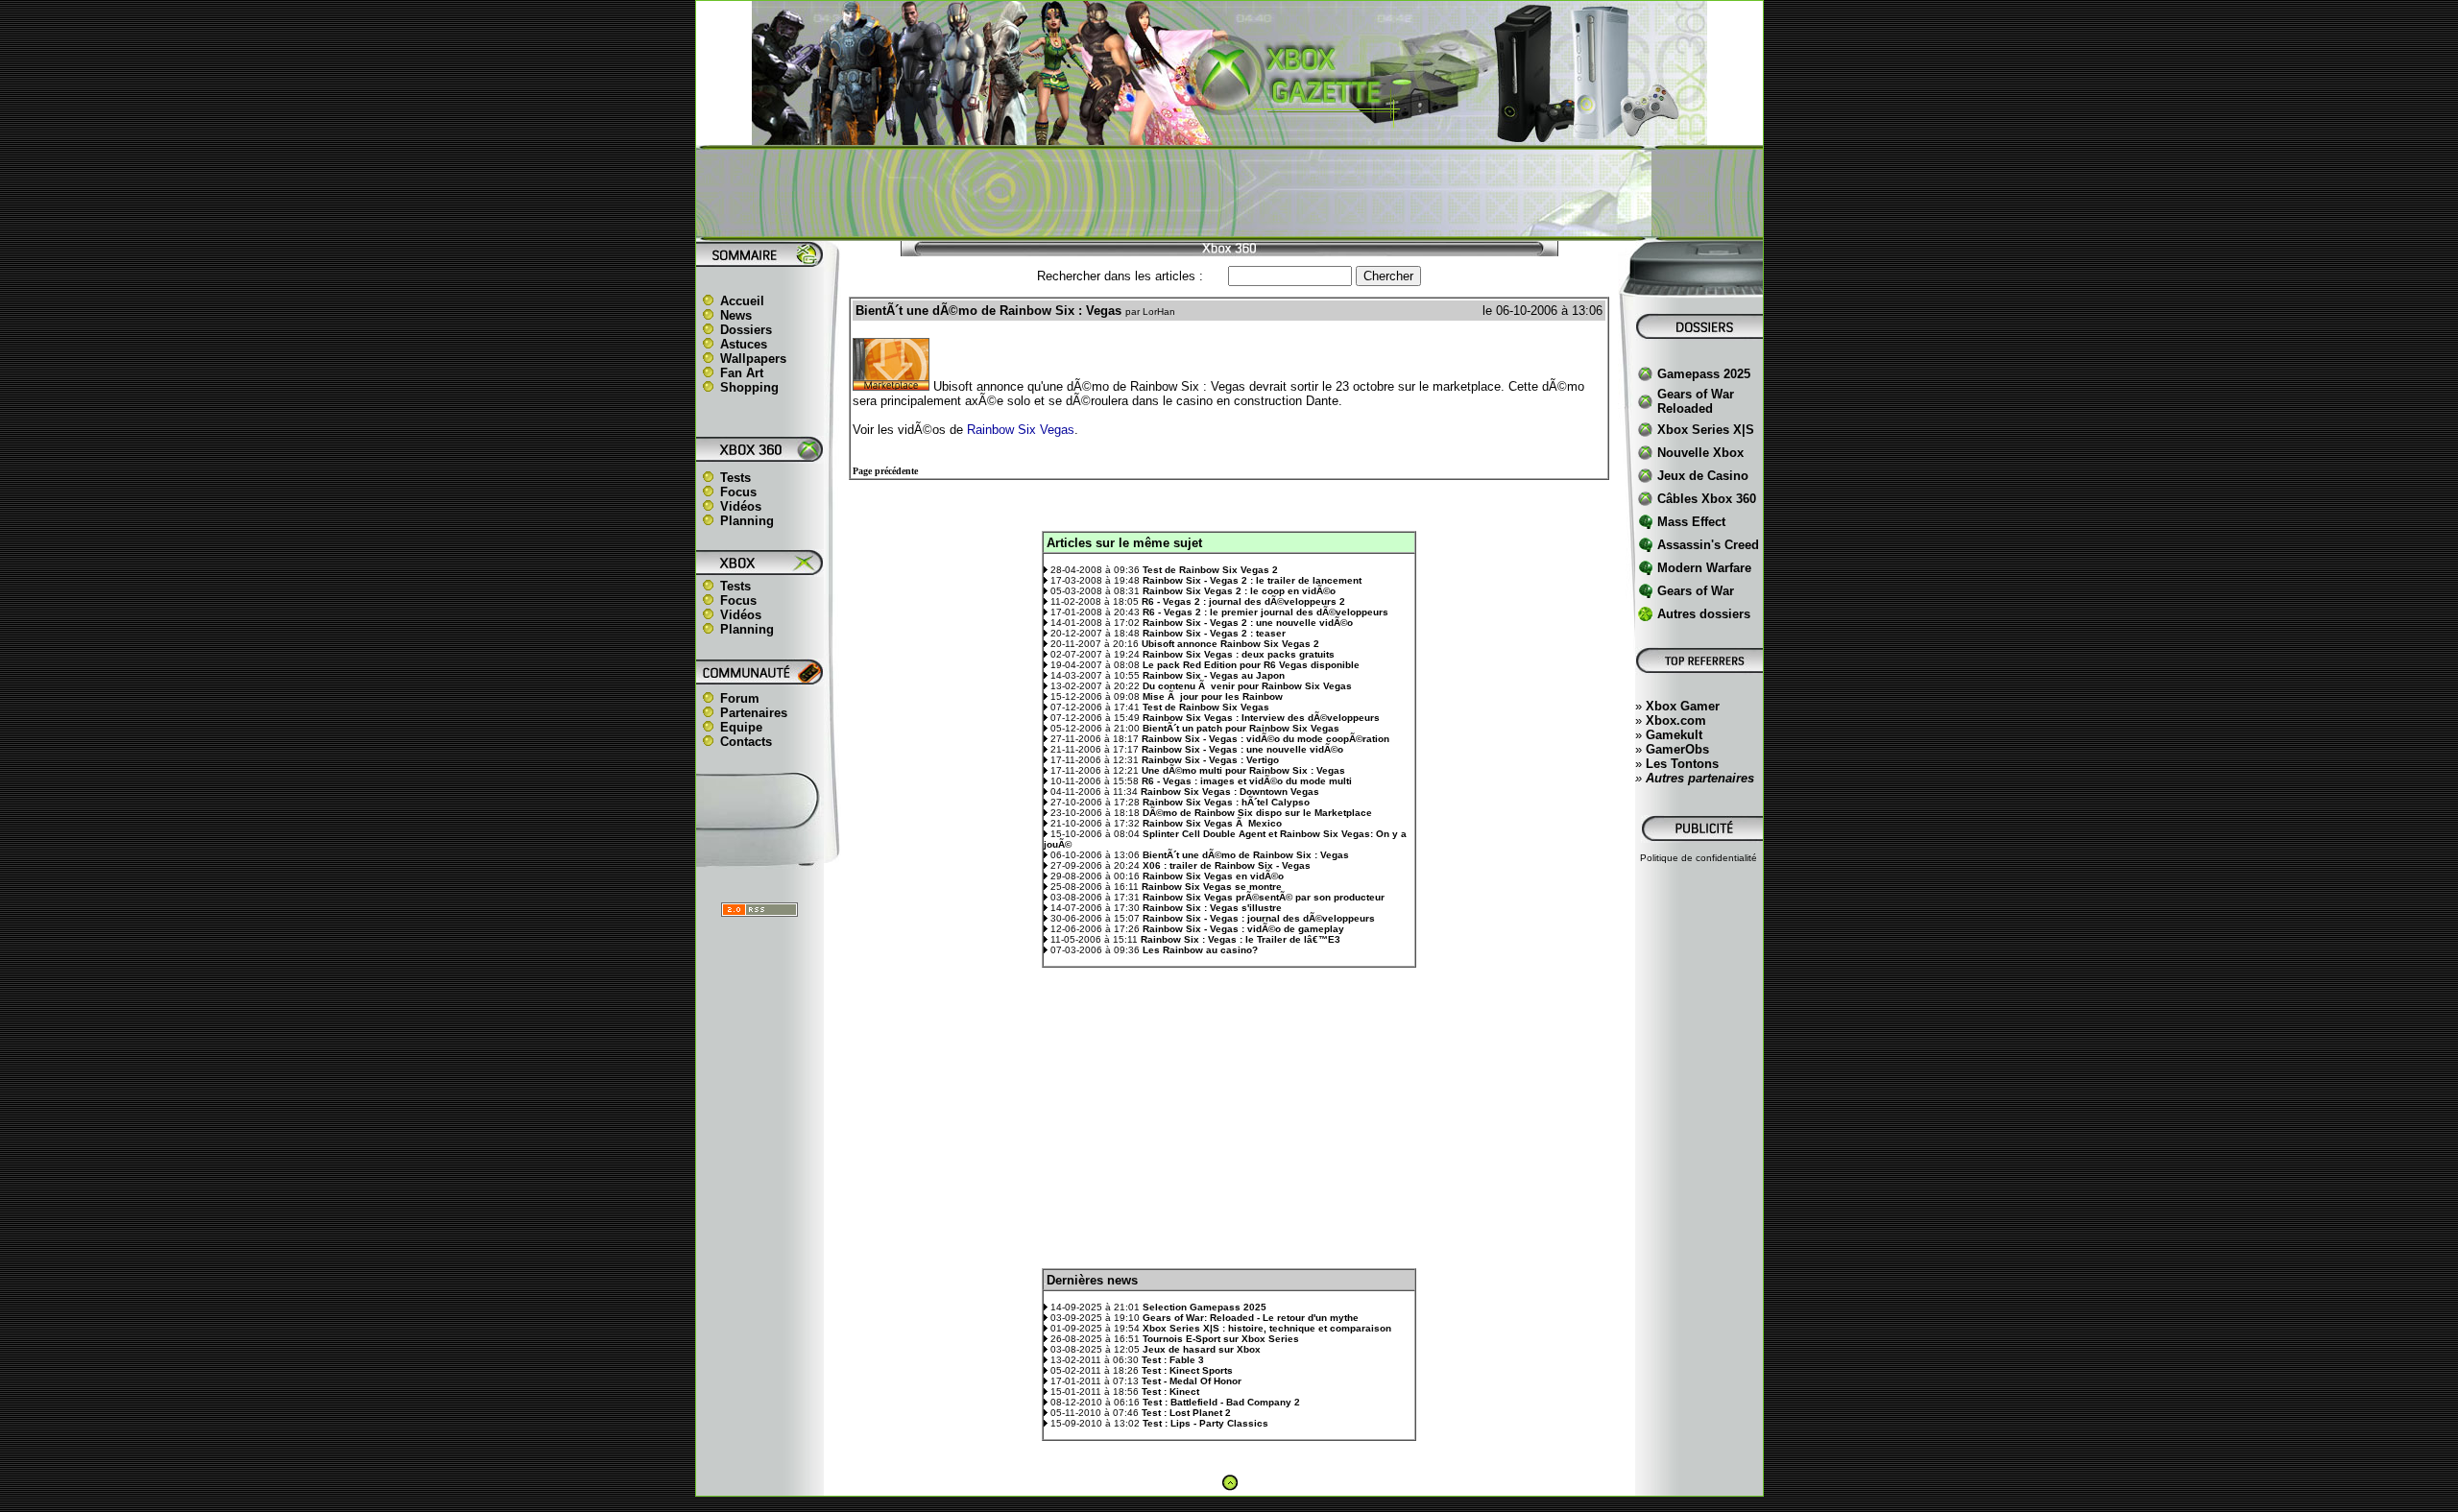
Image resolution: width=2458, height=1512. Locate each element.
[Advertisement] (1229, 193)
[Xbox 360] (1229, 135)
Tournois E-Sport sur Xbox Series (1221, 1339)
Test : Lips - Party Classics (1205, 1423)
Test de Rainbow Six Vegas (1206, 707)
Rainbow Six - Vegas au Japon (1214, 675)
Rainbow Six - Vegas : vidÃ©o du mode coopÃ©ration (1265, 739)
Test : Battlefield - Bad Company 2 (1221, 1402)
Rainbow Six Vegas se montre (1212, 887)
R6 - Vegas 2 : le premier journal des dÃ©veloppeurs (1265, 612)
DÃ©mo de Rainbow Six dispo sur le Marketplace (1257, 813)
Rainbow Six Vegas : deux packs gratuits (1239, 654)
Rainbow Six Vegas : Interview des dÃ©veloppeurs (1261, 718)
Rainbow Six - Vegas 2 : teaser (1214, 633)
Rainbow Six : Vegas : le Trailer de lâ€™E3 (1241, 939)
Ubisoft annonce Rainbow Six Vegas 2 (1230, 644)
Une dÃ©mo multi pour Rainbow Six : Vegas (1243, 770)
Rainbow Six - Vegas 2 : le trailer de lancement (1252, 580)
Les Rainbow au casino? (1200, 950)
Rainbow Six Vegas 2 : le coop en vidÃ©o (1239, 591)
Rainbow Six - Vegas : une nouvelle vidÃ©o (1242, 749)
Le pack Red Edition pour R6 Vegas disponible (1251, 665)
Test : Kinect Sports (1187, 1370)
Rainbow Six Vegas (1021, 430)
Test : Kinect (1170, 1392)
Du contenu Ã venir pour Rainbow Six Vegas (1247, 686)
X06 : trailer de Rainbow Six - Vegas (1227, 865)
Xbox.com (1676, 720)
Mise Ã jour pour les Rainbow (1213, 696)
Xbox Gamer (1683, 706)
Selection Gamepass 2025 (1205, 1307)
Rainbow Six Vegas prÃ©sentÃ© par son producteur (1264, 897)
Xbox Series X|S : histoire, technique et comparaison (1267, 1328)
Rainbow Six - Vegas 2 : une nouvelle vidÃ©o (1248, 623)
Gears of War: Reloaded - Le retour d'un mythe (1251, 1318)
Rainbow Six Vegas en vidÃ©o (1213, 876)
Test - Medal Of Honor (1192, 1381)
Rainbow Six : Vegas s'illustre (1212, 908)
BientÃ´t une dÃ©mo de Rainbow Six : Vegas (1246, 855)
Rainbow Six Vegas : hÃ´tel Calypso (1226, 802)
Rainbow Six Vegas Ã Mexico (1212, 823)
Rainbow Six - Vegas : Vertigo (1210, 760)
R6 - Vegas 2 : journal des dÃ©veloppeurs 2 (1243, 601)
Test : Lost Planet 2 (1186, 1413)
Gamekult (1674, 735)
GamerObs (1677, 749)
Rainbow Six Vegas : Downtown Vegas (1230, 792)
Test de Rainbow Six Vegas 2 (1210, 570)
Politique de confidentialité (1699, 858)
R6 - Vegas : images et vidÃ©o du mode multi (1247, 781)
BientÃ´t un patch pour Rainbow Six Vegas (1241, 728)
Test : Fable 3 (1173, 1360)
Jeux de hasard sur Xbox (1202, 1349)
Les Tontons (1682, 764)
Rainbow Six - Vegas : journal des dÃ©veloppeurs (1259, 918)
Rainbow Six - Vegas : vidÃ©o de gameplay (1243, 929)
